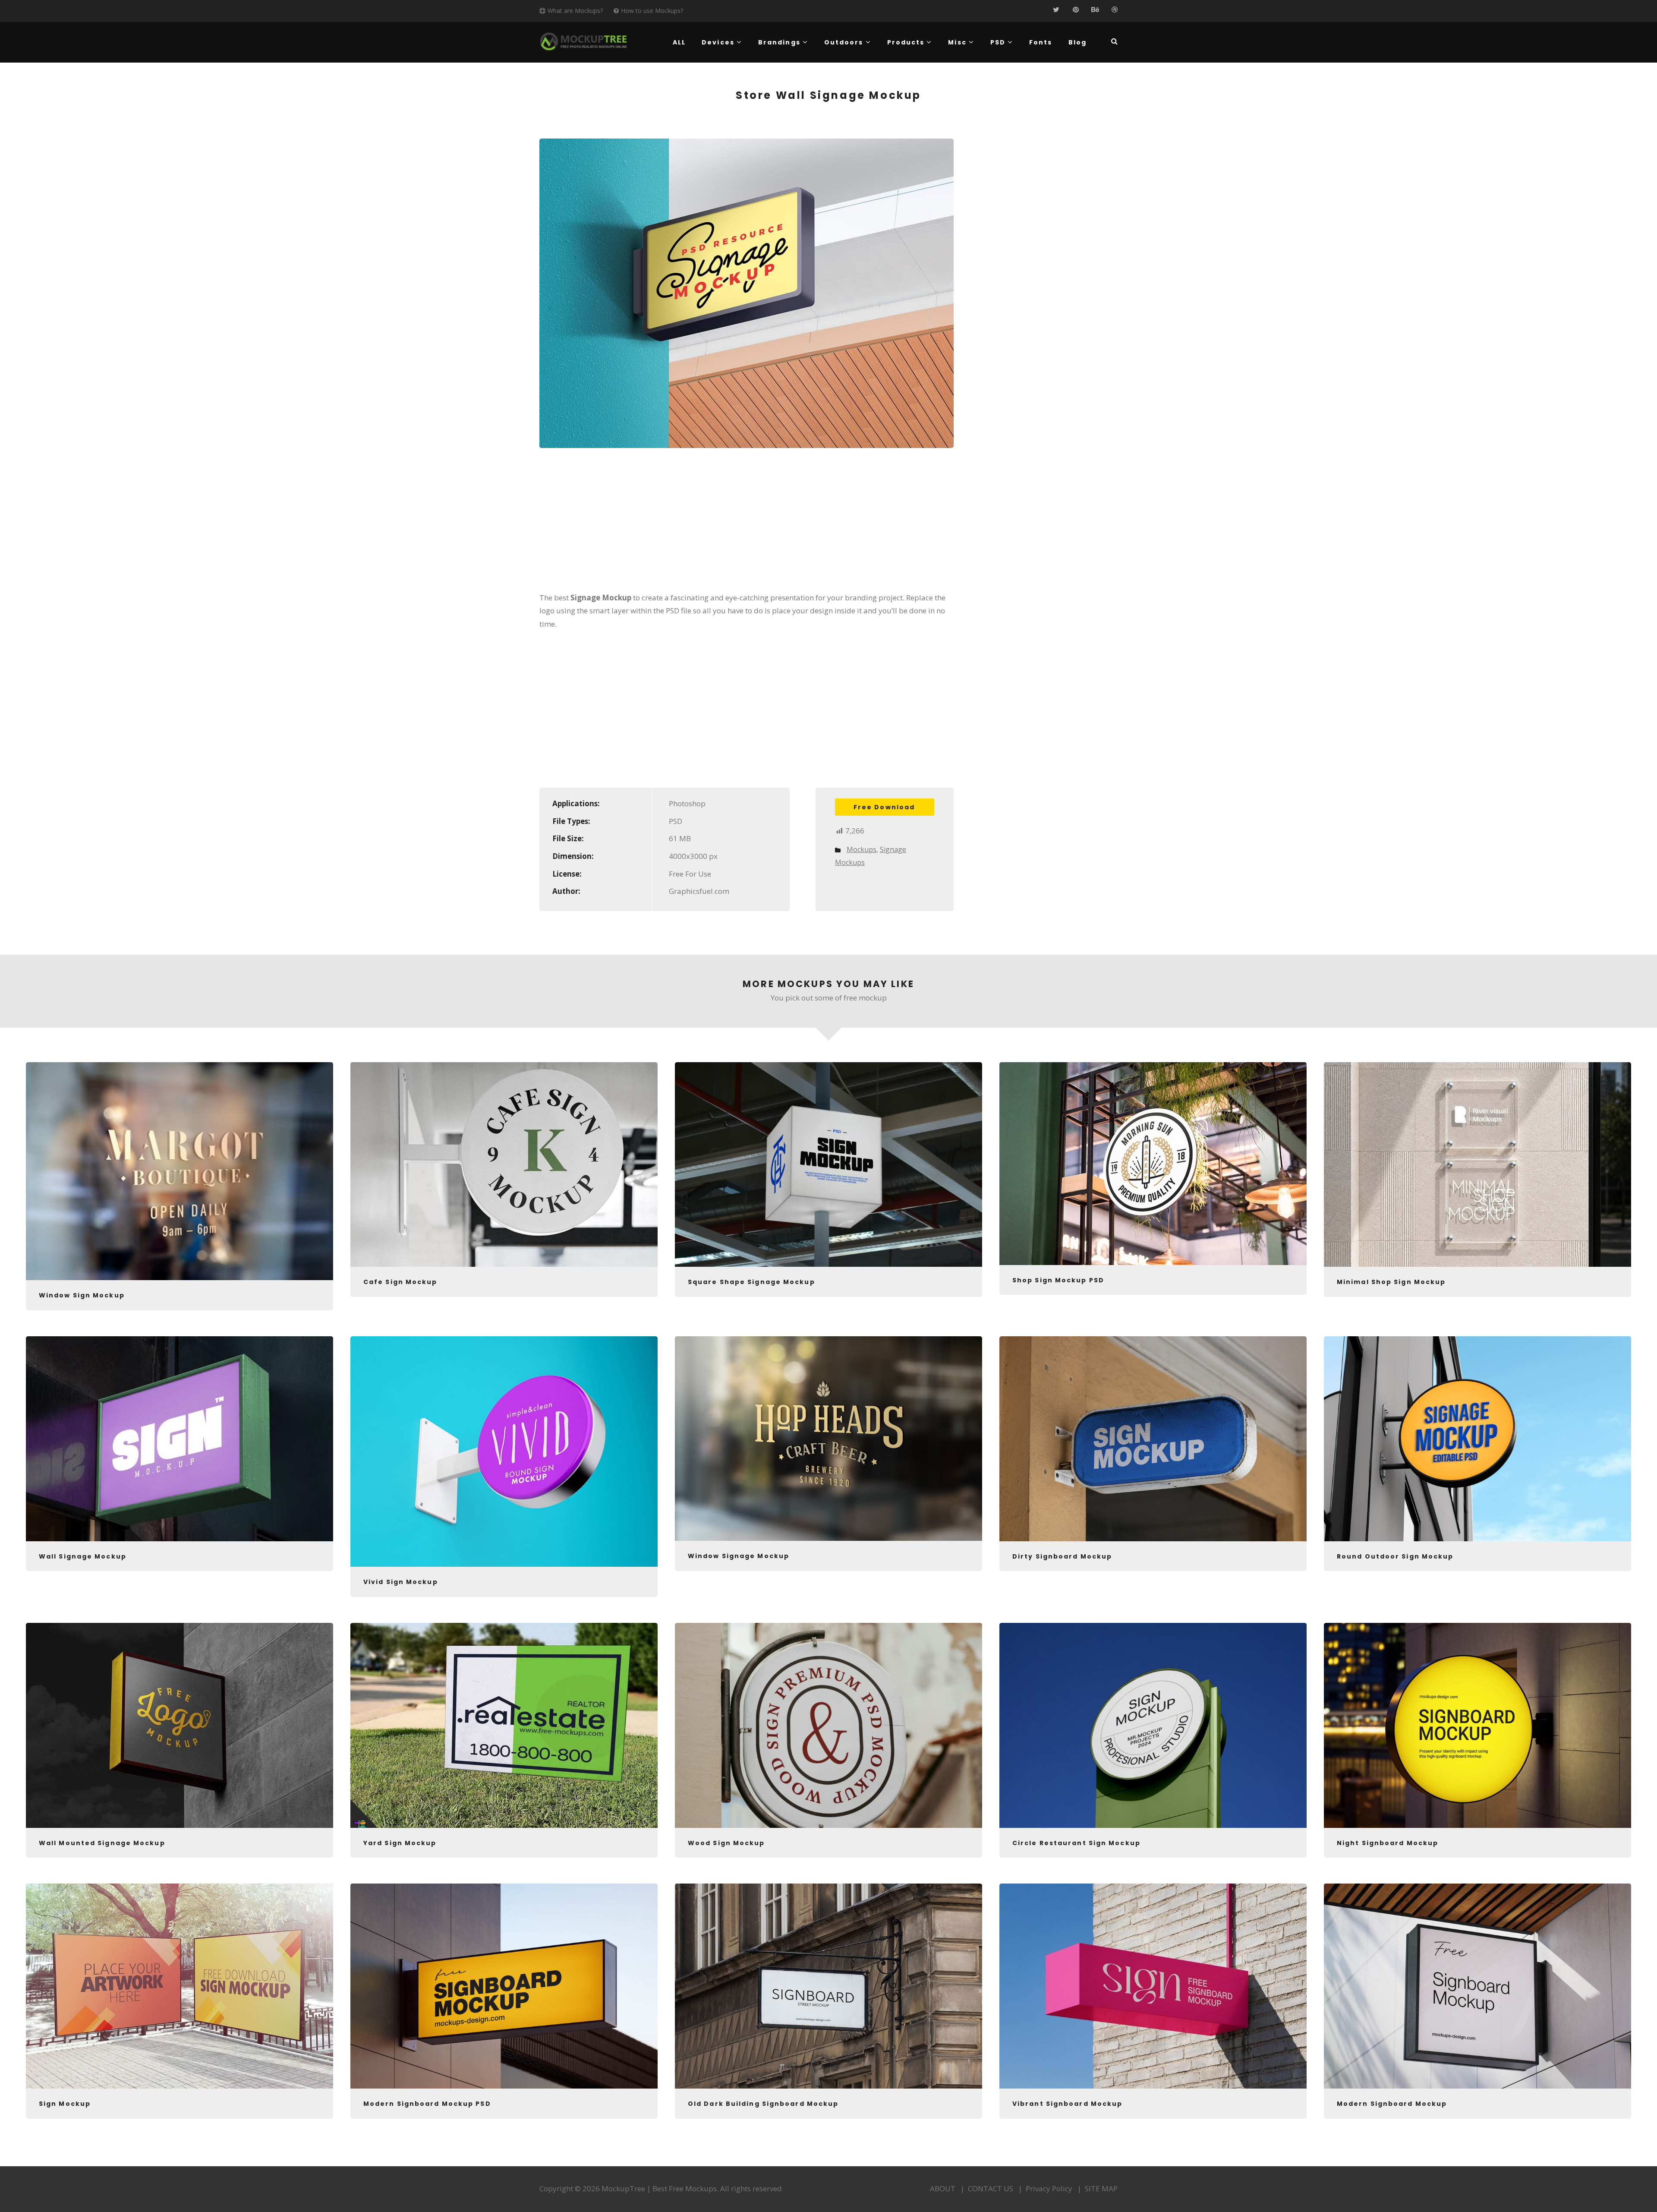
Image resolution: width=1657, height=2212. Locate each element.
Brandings (779, 42)
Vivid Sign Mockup (401, 1582)
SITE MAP (1101, 2188)
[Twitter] (1056, 10)
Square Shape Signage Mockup (751, 1282)
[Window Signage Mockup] (828, 1439)
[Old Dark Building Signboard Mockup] (828, 1986)
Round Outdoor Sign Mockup (1395, 1556)
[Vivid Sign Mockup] (504, 1452)
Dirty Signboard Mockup (1062, 1556)
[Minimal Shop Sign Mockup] (1477, 1165)
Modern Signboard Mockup (1392, 2104)
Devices (718, 42)
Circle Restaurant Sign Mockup (1076, 1843)
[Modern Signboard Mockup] (1477, 1986)
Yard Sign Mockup (400, 1843)
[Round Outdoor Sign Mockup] (1477, 1439)
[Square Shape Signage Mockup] (828, 1165)
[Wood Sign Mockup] (828, 1725)
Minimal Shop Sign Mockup (1391, 1282)
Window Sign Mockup (82, 1295)
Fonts (1041, 42)
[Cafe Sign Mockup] (504, 1165)
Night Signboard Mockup (1388, 1843)
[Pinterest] (1076, 10)
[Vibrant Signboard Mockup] (1153, 1986)
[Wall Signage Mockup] (180, 1439)
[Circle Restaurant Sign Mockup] (1153, 1725)
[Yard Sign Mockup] (504, 1725)
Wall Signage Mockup (83, 1556)
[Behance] (1095, 10)
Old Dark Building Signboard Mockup (763, 2104)
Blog (1077, 42)
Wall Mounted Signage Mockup (102, 1843)
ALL (679, 42)
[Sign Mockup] (180, 1986)
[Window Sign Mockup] (180, 1171)
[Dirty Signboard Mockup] (1153, 1439)
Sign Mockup (65, 2104)
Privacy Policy (1049, 2188)
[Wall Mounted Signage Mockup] (180, 1725)
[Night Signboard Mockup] (1477, 1725)
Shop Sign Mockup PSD (1058, 1280)
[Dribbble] (1114, 10)
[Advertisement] (747, 526)
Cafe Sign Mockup (400, 1282)
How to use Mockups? (652, 11)
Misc (957, 42)
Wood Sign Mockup (726, 1843)
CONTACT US (991, 2188)
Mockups (862, 849)
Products (906, 42)
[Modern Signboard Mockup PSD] (504, 1986)
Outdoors (844, 42)
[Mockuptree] (584, 41)
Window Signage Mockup (739, 1556)
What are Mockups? (575, 11)
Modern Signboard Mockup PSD (427, 2104)
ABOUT (943, 2188)
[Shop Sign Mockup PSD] (1153, 1164)
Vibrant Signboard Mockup (1067, 2104)
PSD (998, 42)
